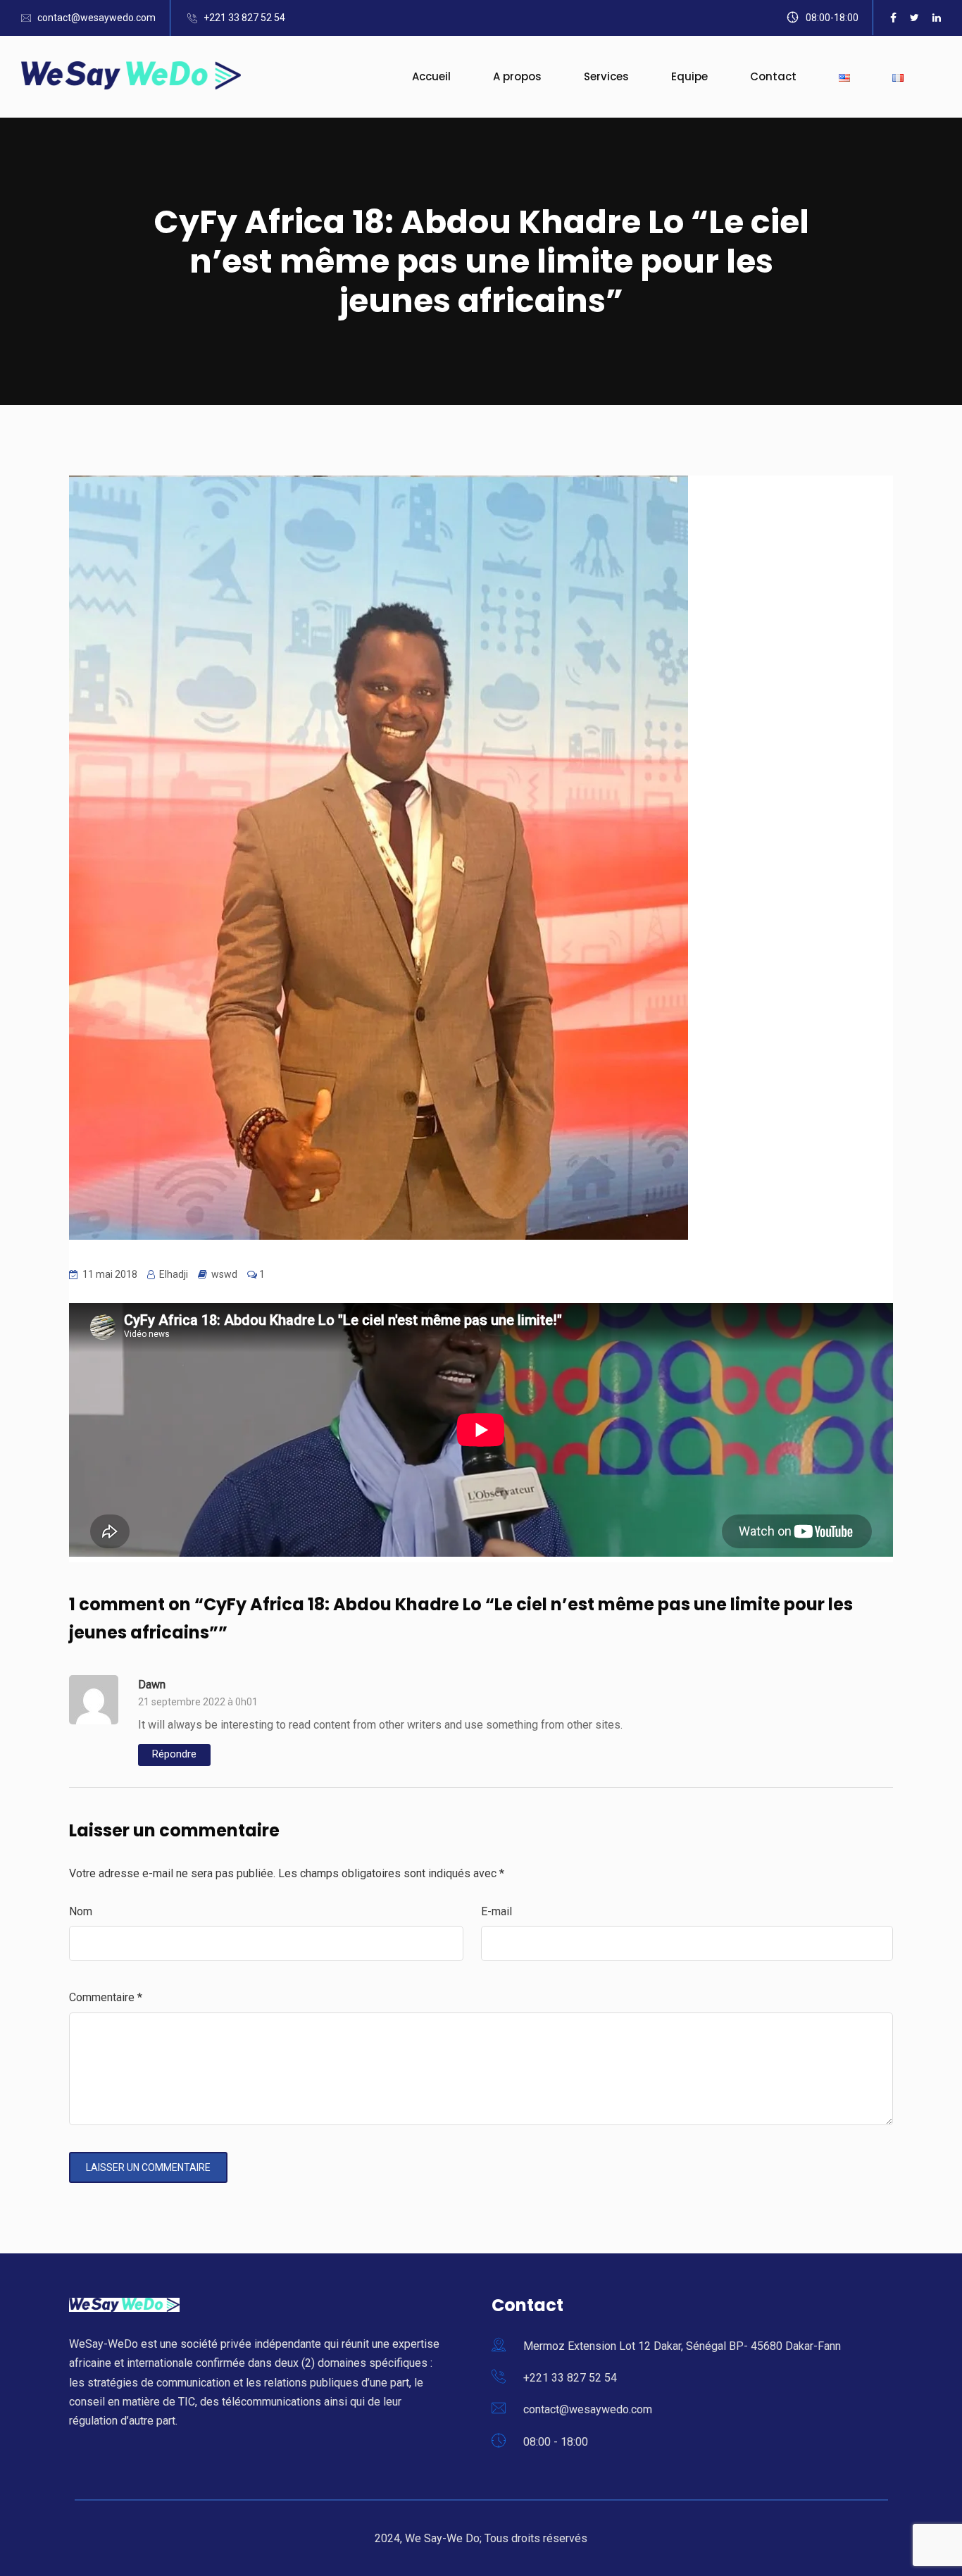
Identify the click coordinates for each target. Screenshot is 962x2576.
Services (606, 76)
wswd (224, 1274)
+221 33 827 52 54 (244, 18)
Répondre (174, 1754)
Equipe (689, 76)
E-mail (496, 1911)
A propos (517, 76)
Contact (773, 76)
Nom (81, 1911)
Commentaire (106, 1997)
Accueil (431, 76)
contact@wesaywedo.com (96, 18)
